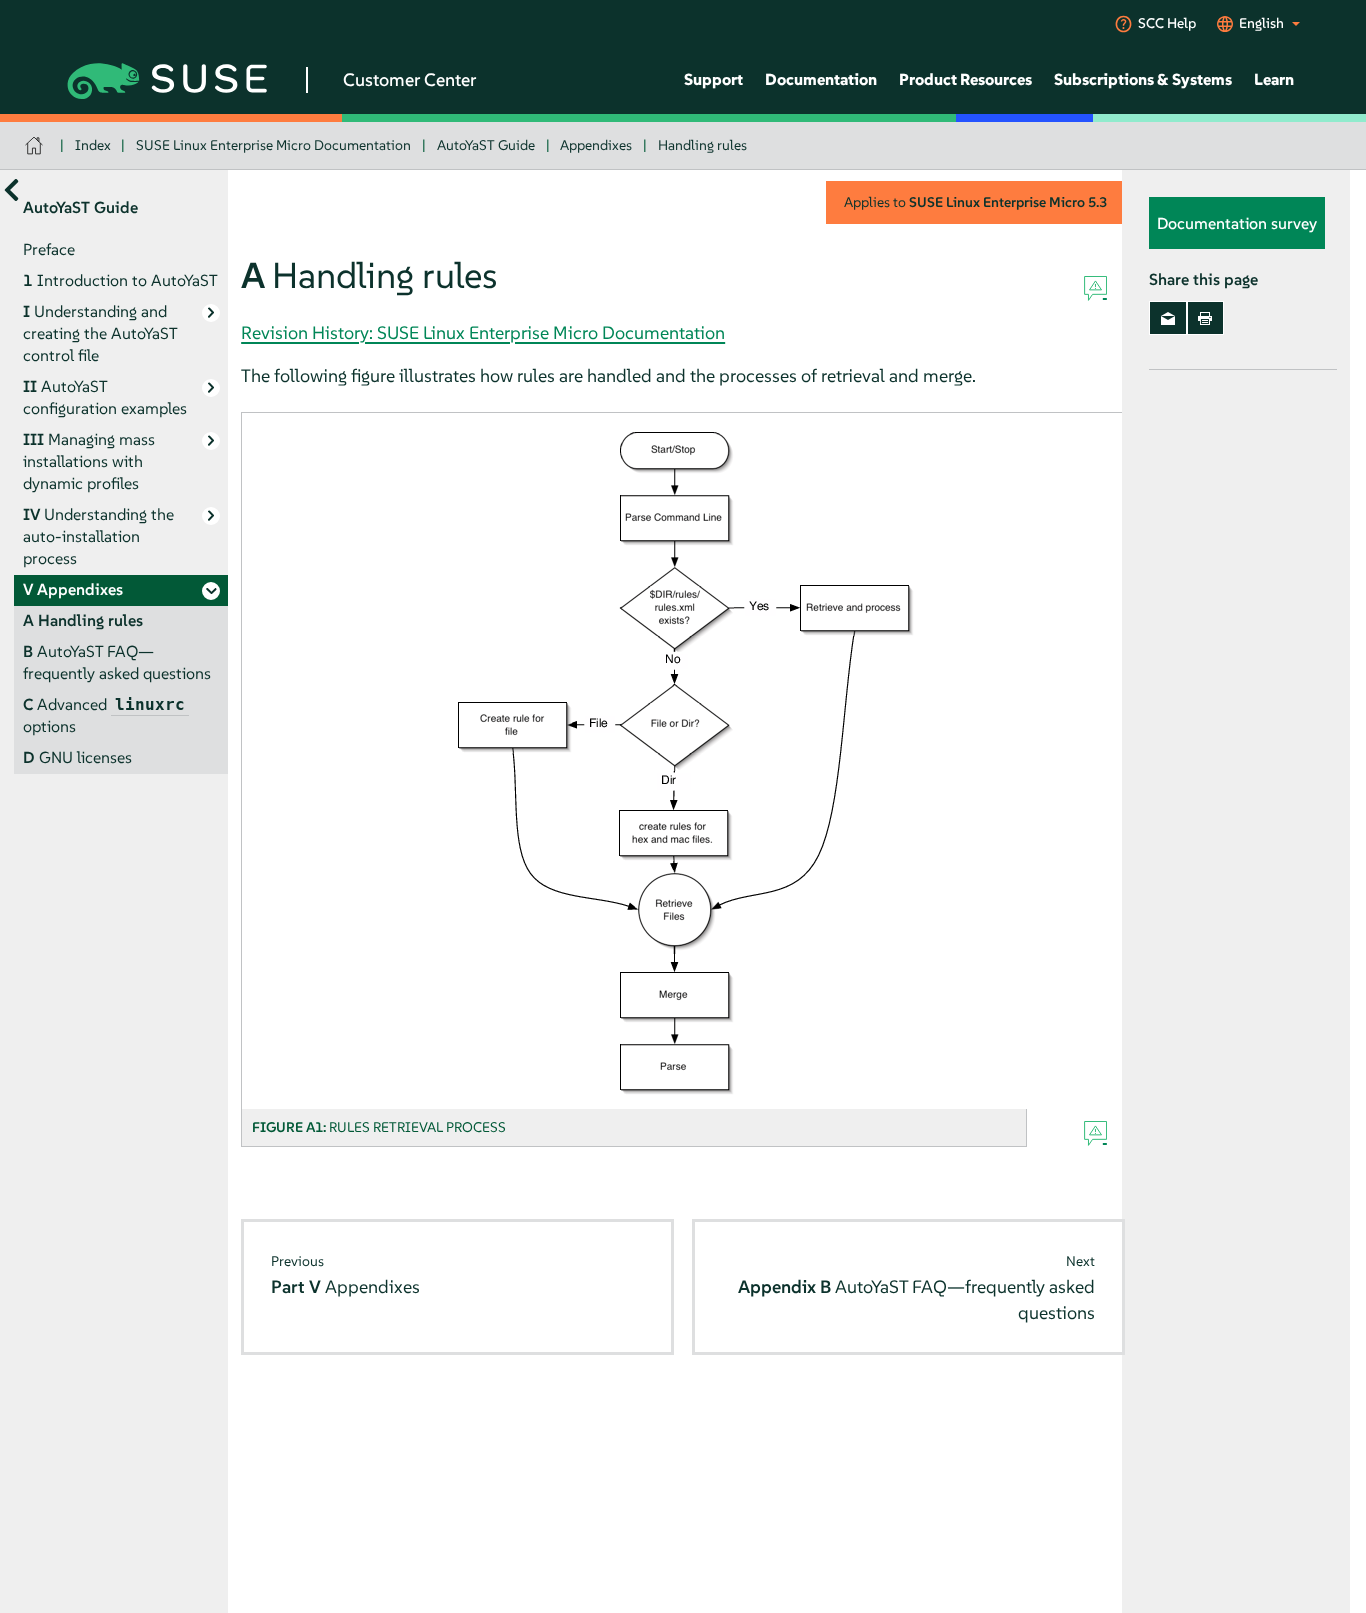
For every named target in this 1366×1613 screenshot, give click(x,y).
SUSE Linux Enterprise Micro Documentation (273, 145)
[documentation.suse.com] (36, 145)
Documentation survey (1237, 223)
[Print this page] (1205, 318)
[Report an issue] (1095, 289)
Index (93, 145)
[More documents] (11, 189)
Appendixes (596, 145)
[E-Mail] (1167, 318)
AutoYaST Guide (486, 145)
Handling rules (702, 145)
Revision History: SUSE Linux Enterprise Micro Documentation (483, 332)
